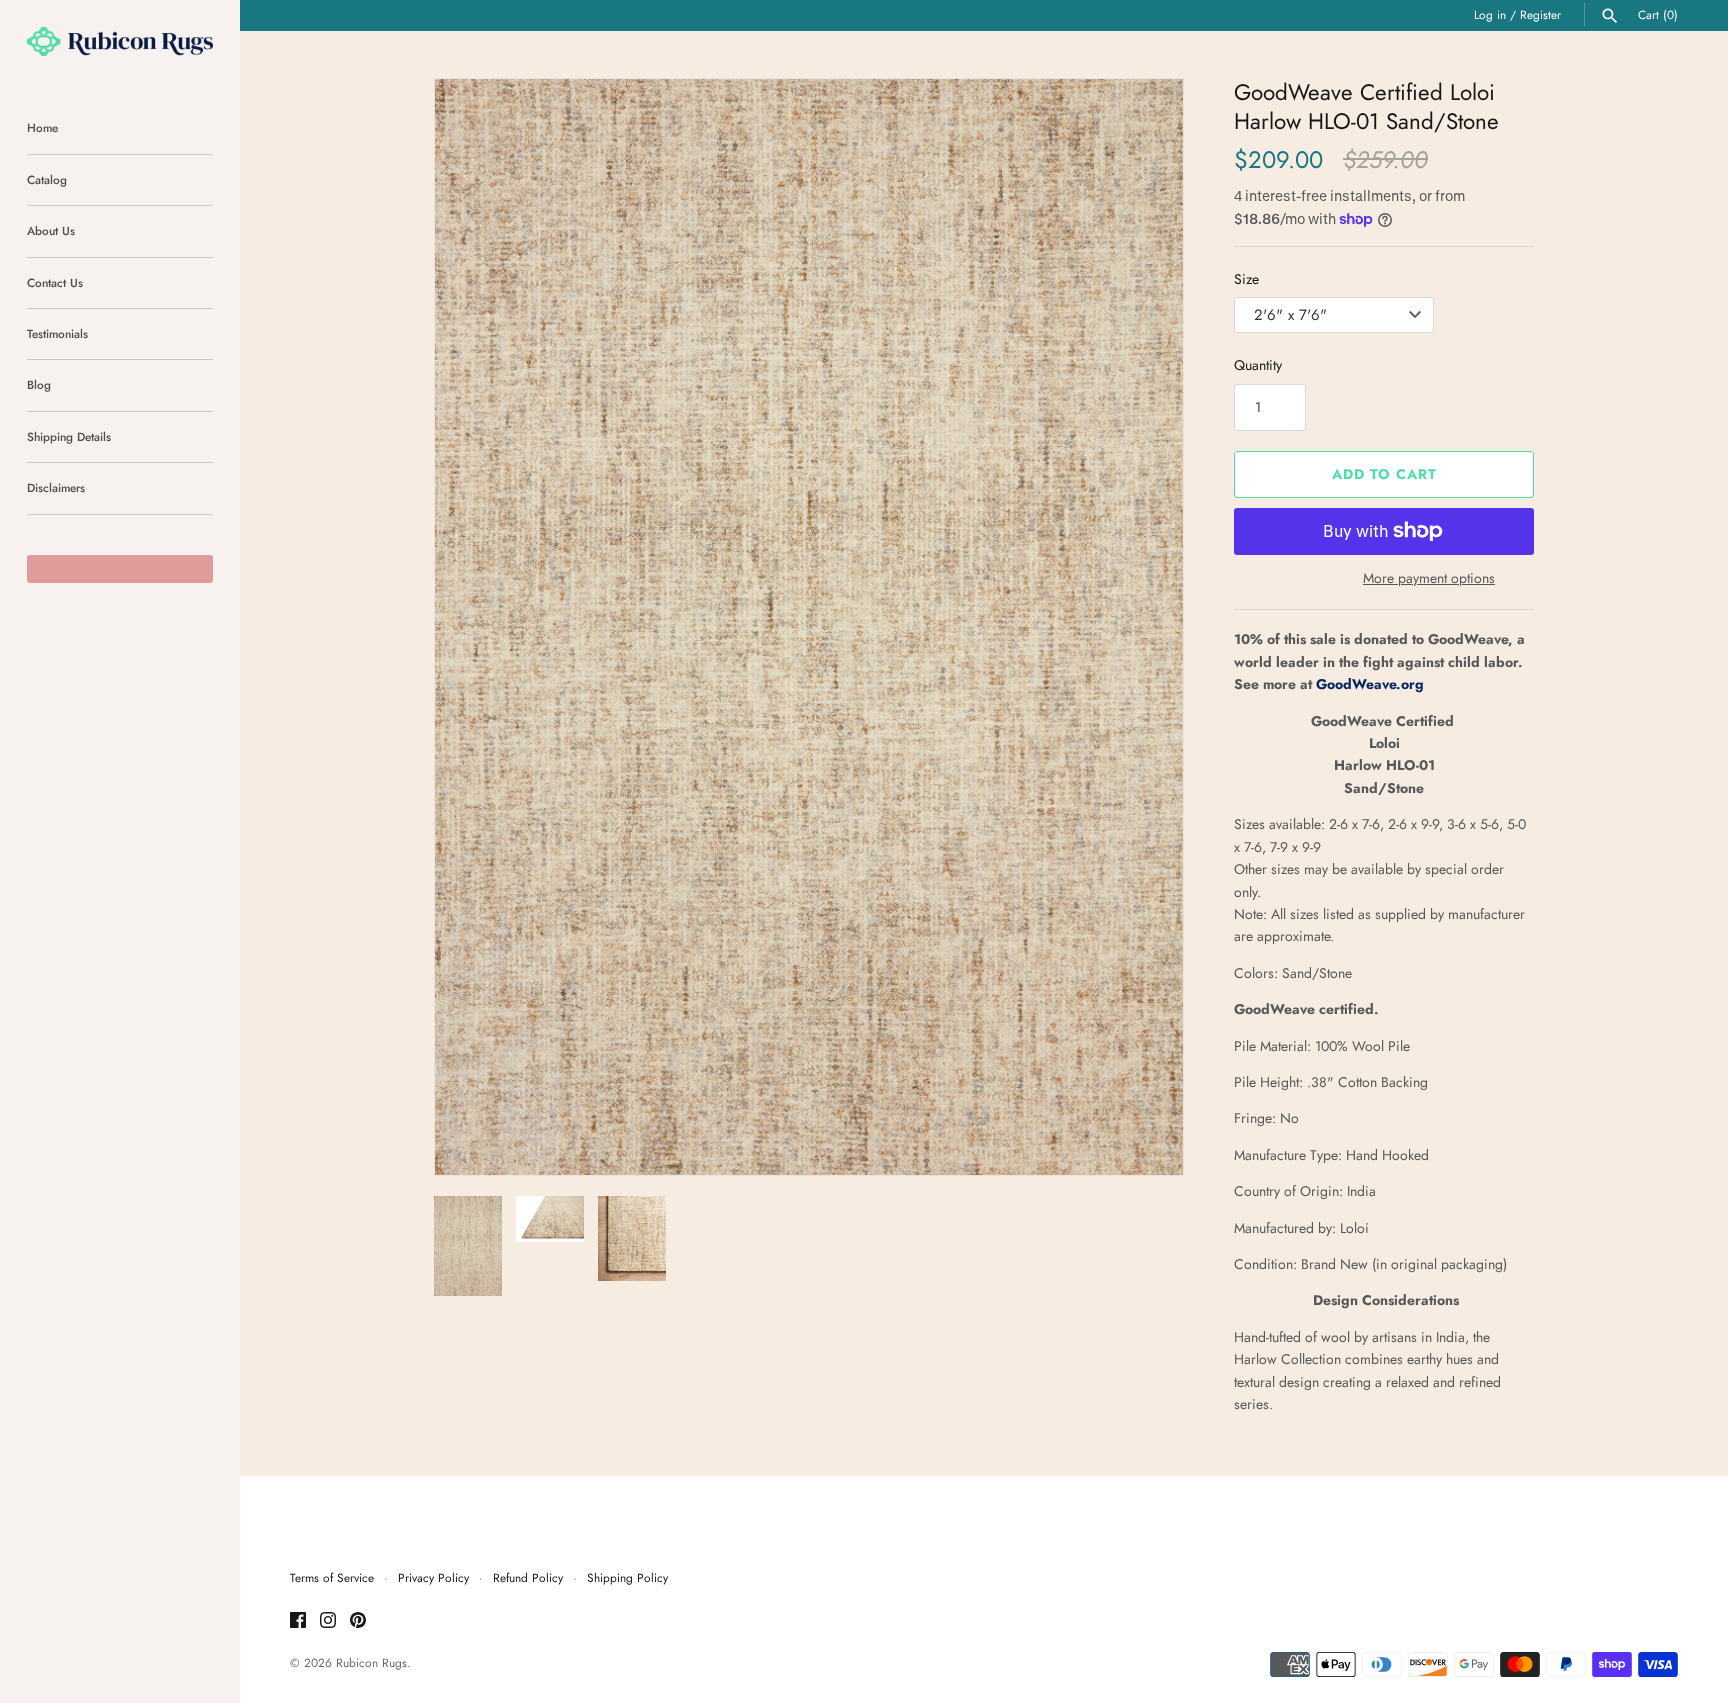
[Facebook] (298, 1621)
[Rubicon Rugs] (120, 41)
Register (1540, 14)
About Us (51, 230)
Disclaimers (56, 487)
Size (1246, 279)
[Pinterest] (358, 1621)
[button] (1141, 627)
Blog (39, 384)
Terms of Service (332, 1577)
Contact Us (55, 282)
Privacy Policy (433, 1577)
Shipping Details (69, 436)
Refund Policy (528, 1577)
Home (42, 127)
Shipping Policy (627, 1577)
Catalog (47, 179)
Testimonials (57, 333)
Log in (1490, 14)
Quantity (1258, 365)
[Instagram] (328, 1621)
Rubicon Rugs (371, 1662)
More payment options (1429, 578)
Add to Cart (1384, 474)
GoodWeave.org (1370, 684)
